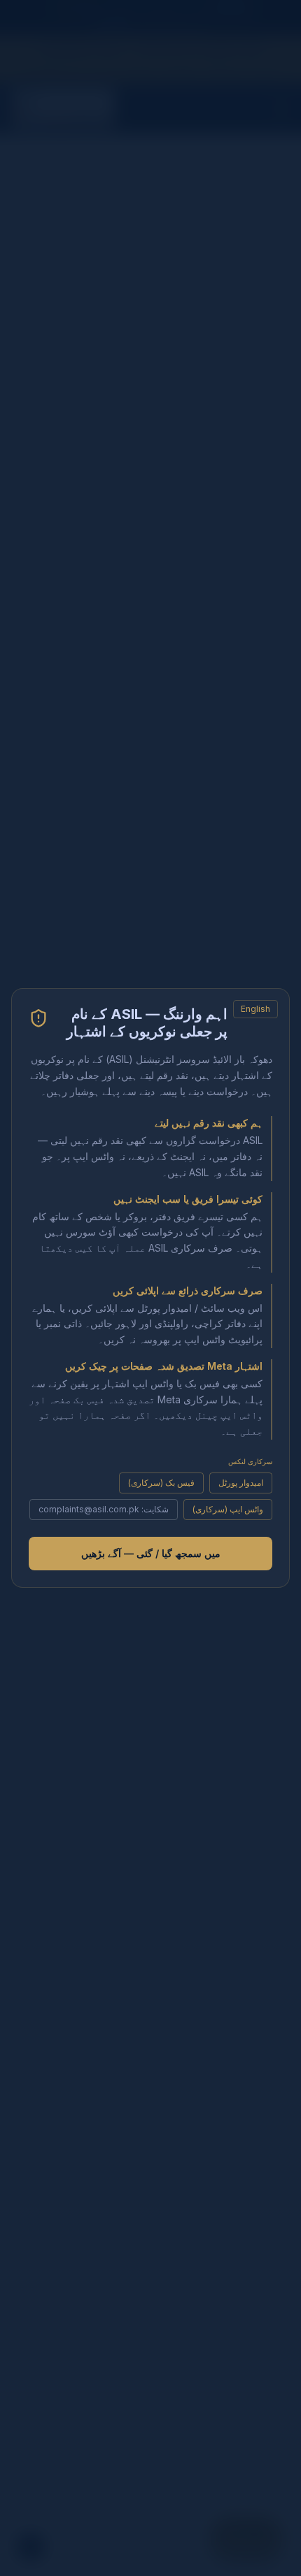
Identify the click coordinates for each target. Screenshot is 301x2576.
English (255, 1009)
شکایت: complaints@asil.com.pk (104, 1509)
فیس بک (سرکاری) (161, 1483)
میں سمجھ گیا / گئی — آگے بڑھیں (151, 1553)
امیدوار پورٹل (241, 1483)
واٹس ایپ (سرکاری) (228, 1509)
